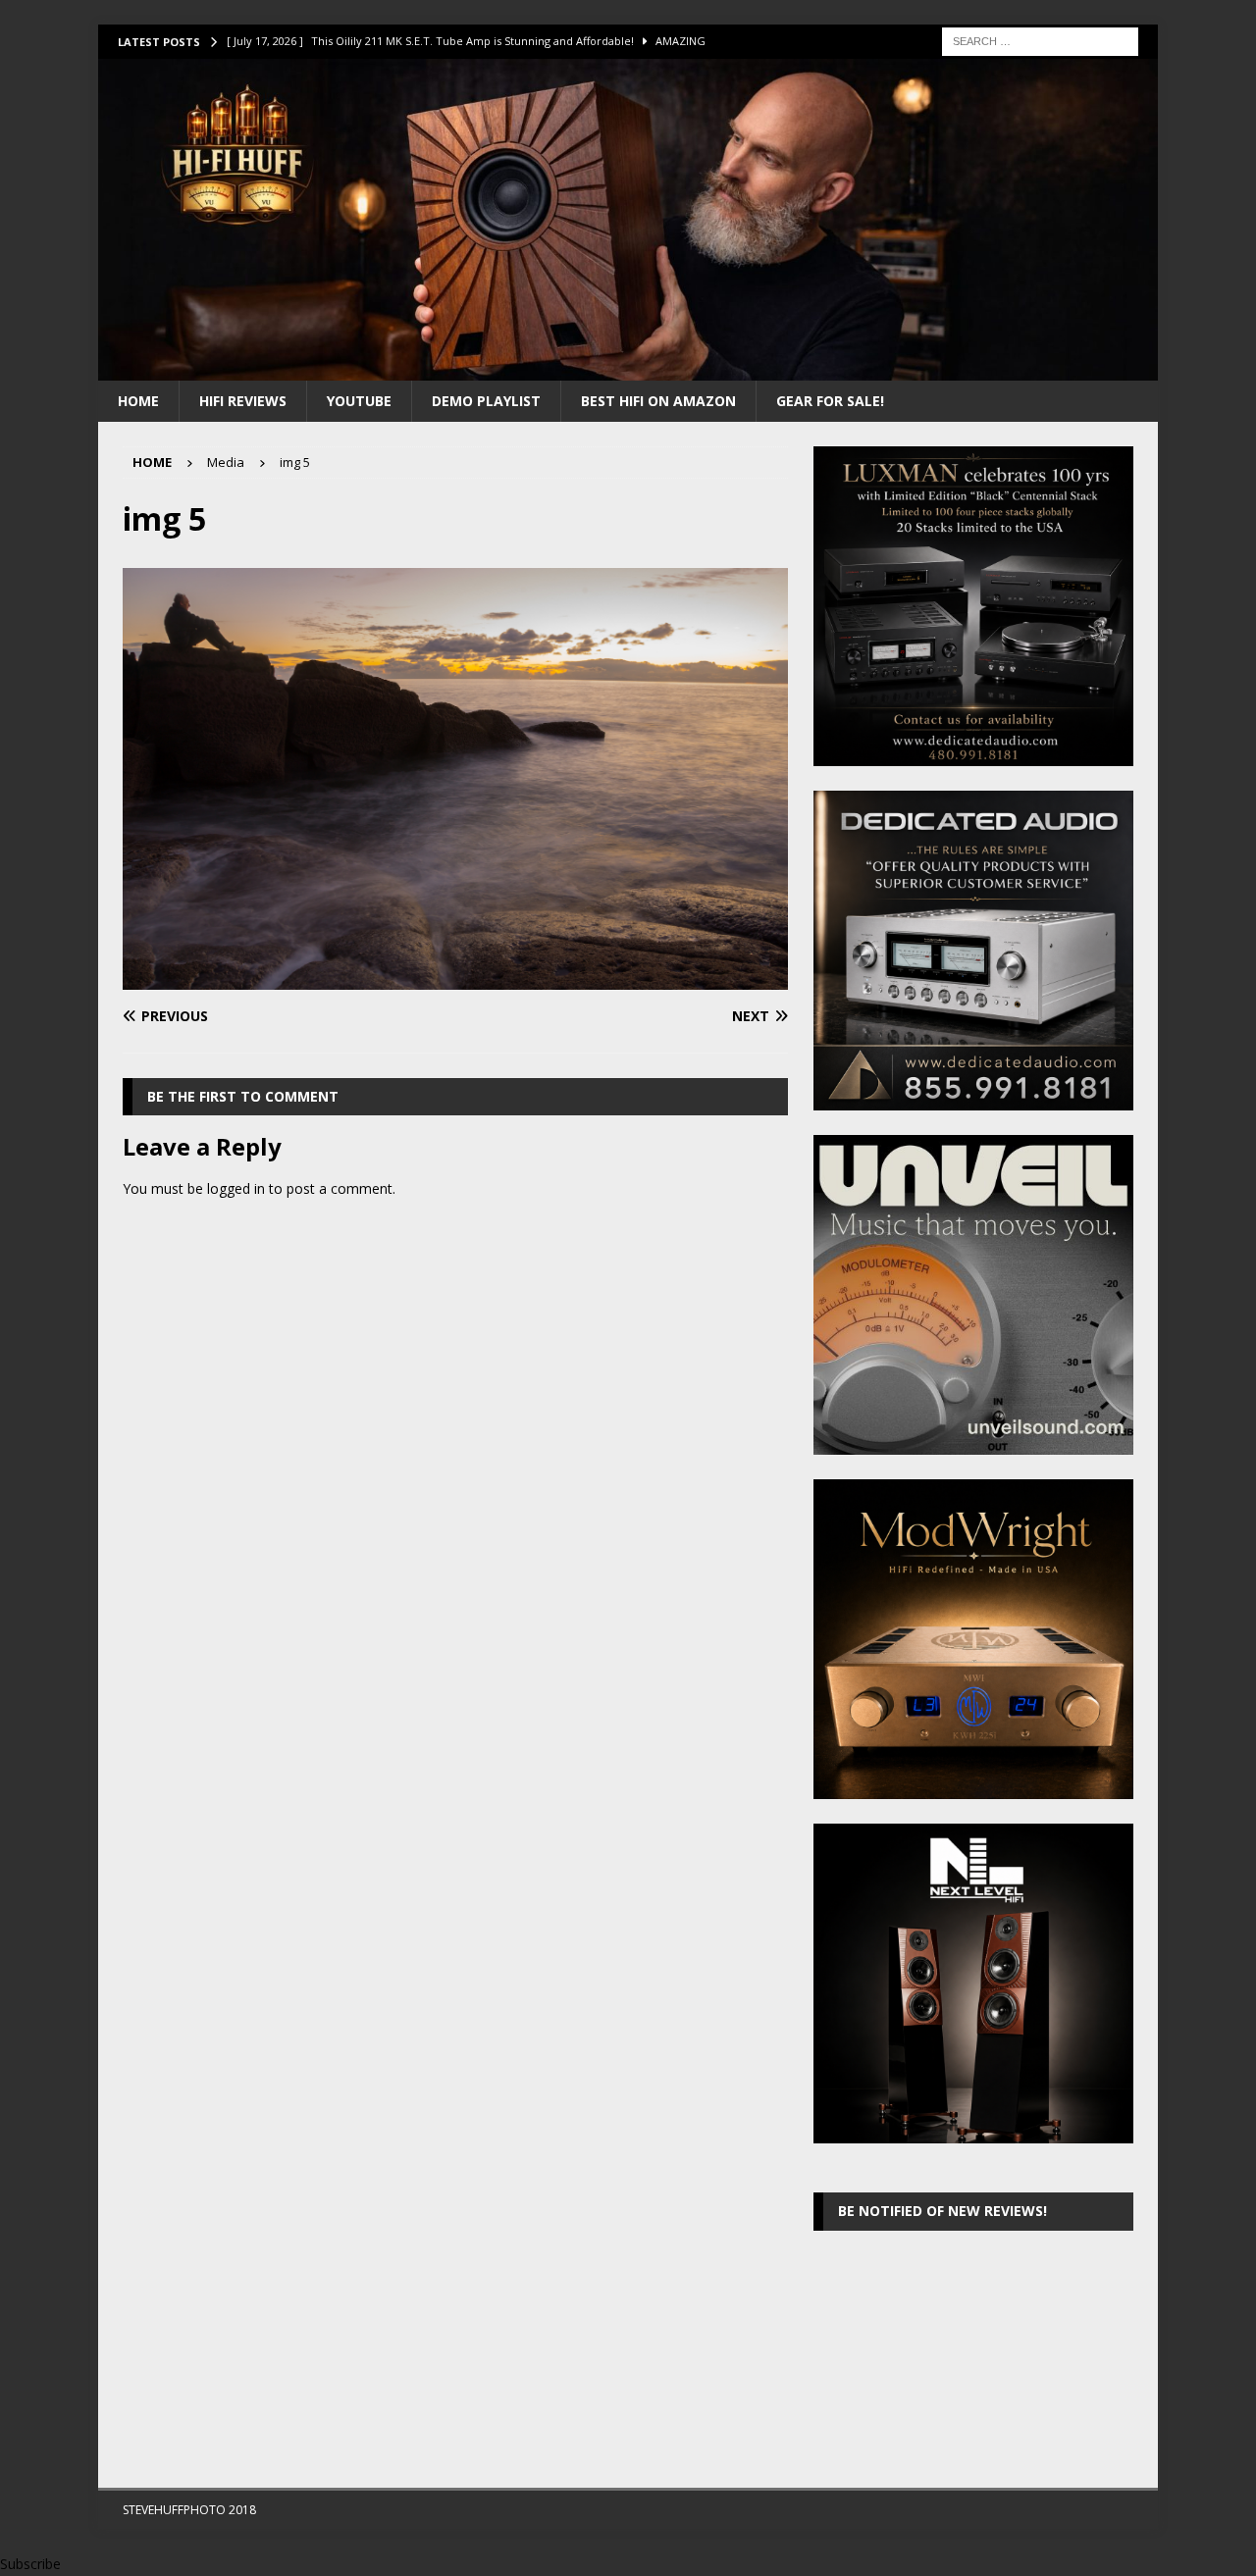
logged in (236, 1188)
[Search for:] (1040, 40)
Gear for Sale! (830, 401)
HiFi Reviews (243, 401)
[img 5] (455, 979)
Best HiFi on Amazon (658, 401)
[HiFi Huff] (628, 368)
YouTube (359, 401)
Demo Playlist (486, 401)
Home (138, 401)
